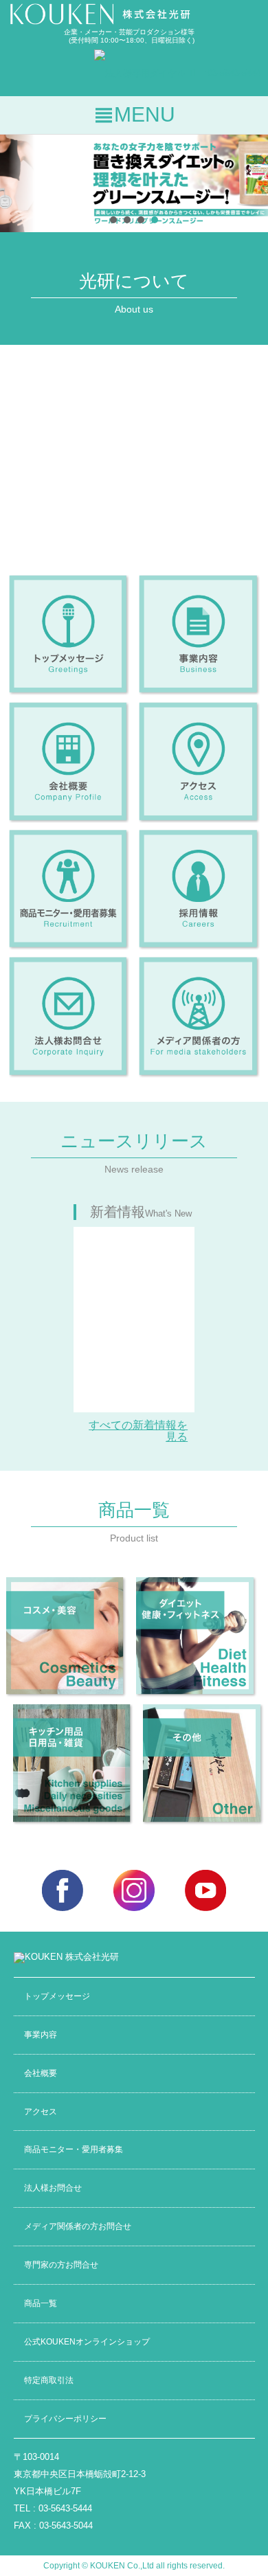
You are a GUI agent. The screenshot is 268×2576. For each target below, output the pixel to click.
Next (250, 183)
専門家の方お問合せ (61, 2264)
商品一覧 (41, 2303)
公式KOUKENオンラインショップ (87, 2341)
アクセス (41, 2111)
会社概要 (41, 2073)
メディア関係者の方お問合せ (78, 2226)
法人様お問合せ (53, 2188)
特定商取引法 (49, 2380)
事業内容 (41, 2034)
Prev (18, 183)
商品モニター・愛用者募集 (74, 2149)
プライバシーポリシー (65, 2418)
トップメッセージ (57, 1996)
